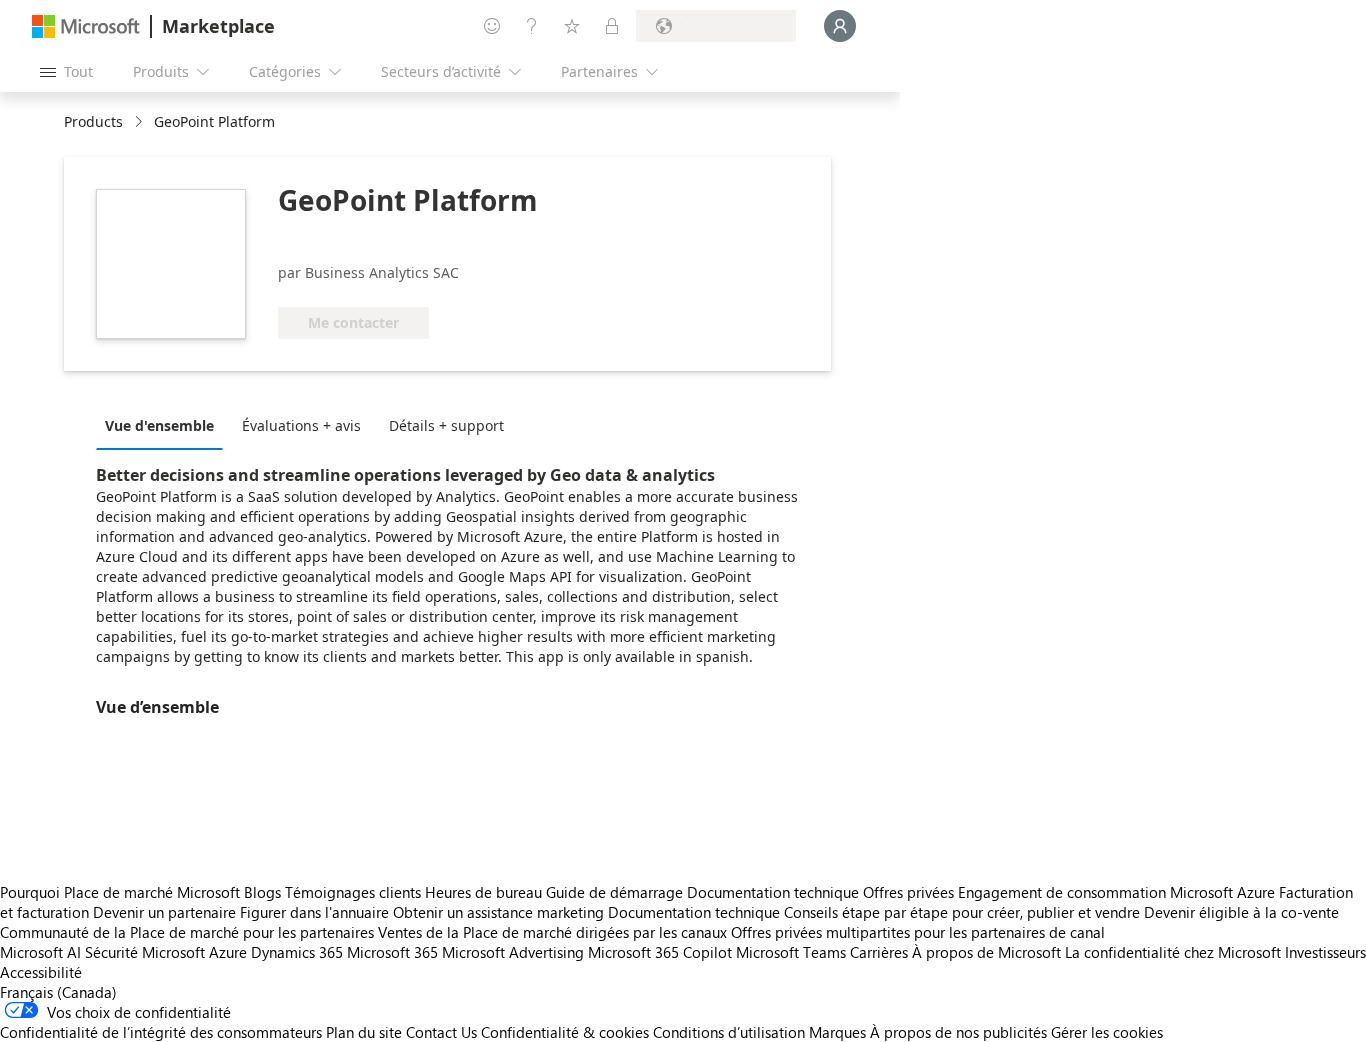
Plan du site (364, 1032)
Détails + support (446, 425)
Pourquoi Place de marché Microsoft (120, 892)
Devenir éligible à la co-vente (1241, 912)
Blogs (262, 892)
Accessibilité (41, 972)
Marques (837, 1032)
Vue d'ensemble (159, 425)
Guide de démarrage (614, 892)
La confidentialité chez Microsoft (1173, 952)
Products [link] (93, 121)
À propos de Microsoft (986, 952)
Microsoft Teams (791, 952)
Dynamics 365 (297, 952)
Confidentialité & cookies (565, 1032)
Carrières (879, 952)
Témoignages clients (353, 892)
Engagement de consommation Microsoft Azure (1118, 892)
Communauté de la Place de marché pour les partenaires (187, 932)
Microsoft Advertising (513, 952)
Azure (228, 952)
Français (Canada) (58, 992)
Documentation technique (773, 892)
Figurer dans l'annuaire (314, 912)
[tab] (164, 425)
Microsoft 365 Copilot (660, 952)
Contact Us (441, 1032)
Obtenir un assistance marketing (498, 912)
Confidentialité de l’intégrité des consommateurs (161, 1032)
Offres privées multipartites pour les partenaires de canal (918, 932)
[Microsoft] (86, 26)
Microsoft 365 (392, 952)
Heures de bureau (483, 892)
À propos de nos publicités (958, 1032)
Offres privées (908, 892)
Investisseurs (1325, 952)
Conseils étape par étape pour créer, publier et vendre (962, 912)
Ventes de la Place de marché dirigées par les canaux (552, 932)
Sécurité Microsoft (145, 952)
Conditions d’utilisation (729, 1032)
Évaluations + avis (301, 425)
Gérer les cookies (1107, 1032)
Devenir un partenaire (164, 912)
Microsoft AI (40, 952)
